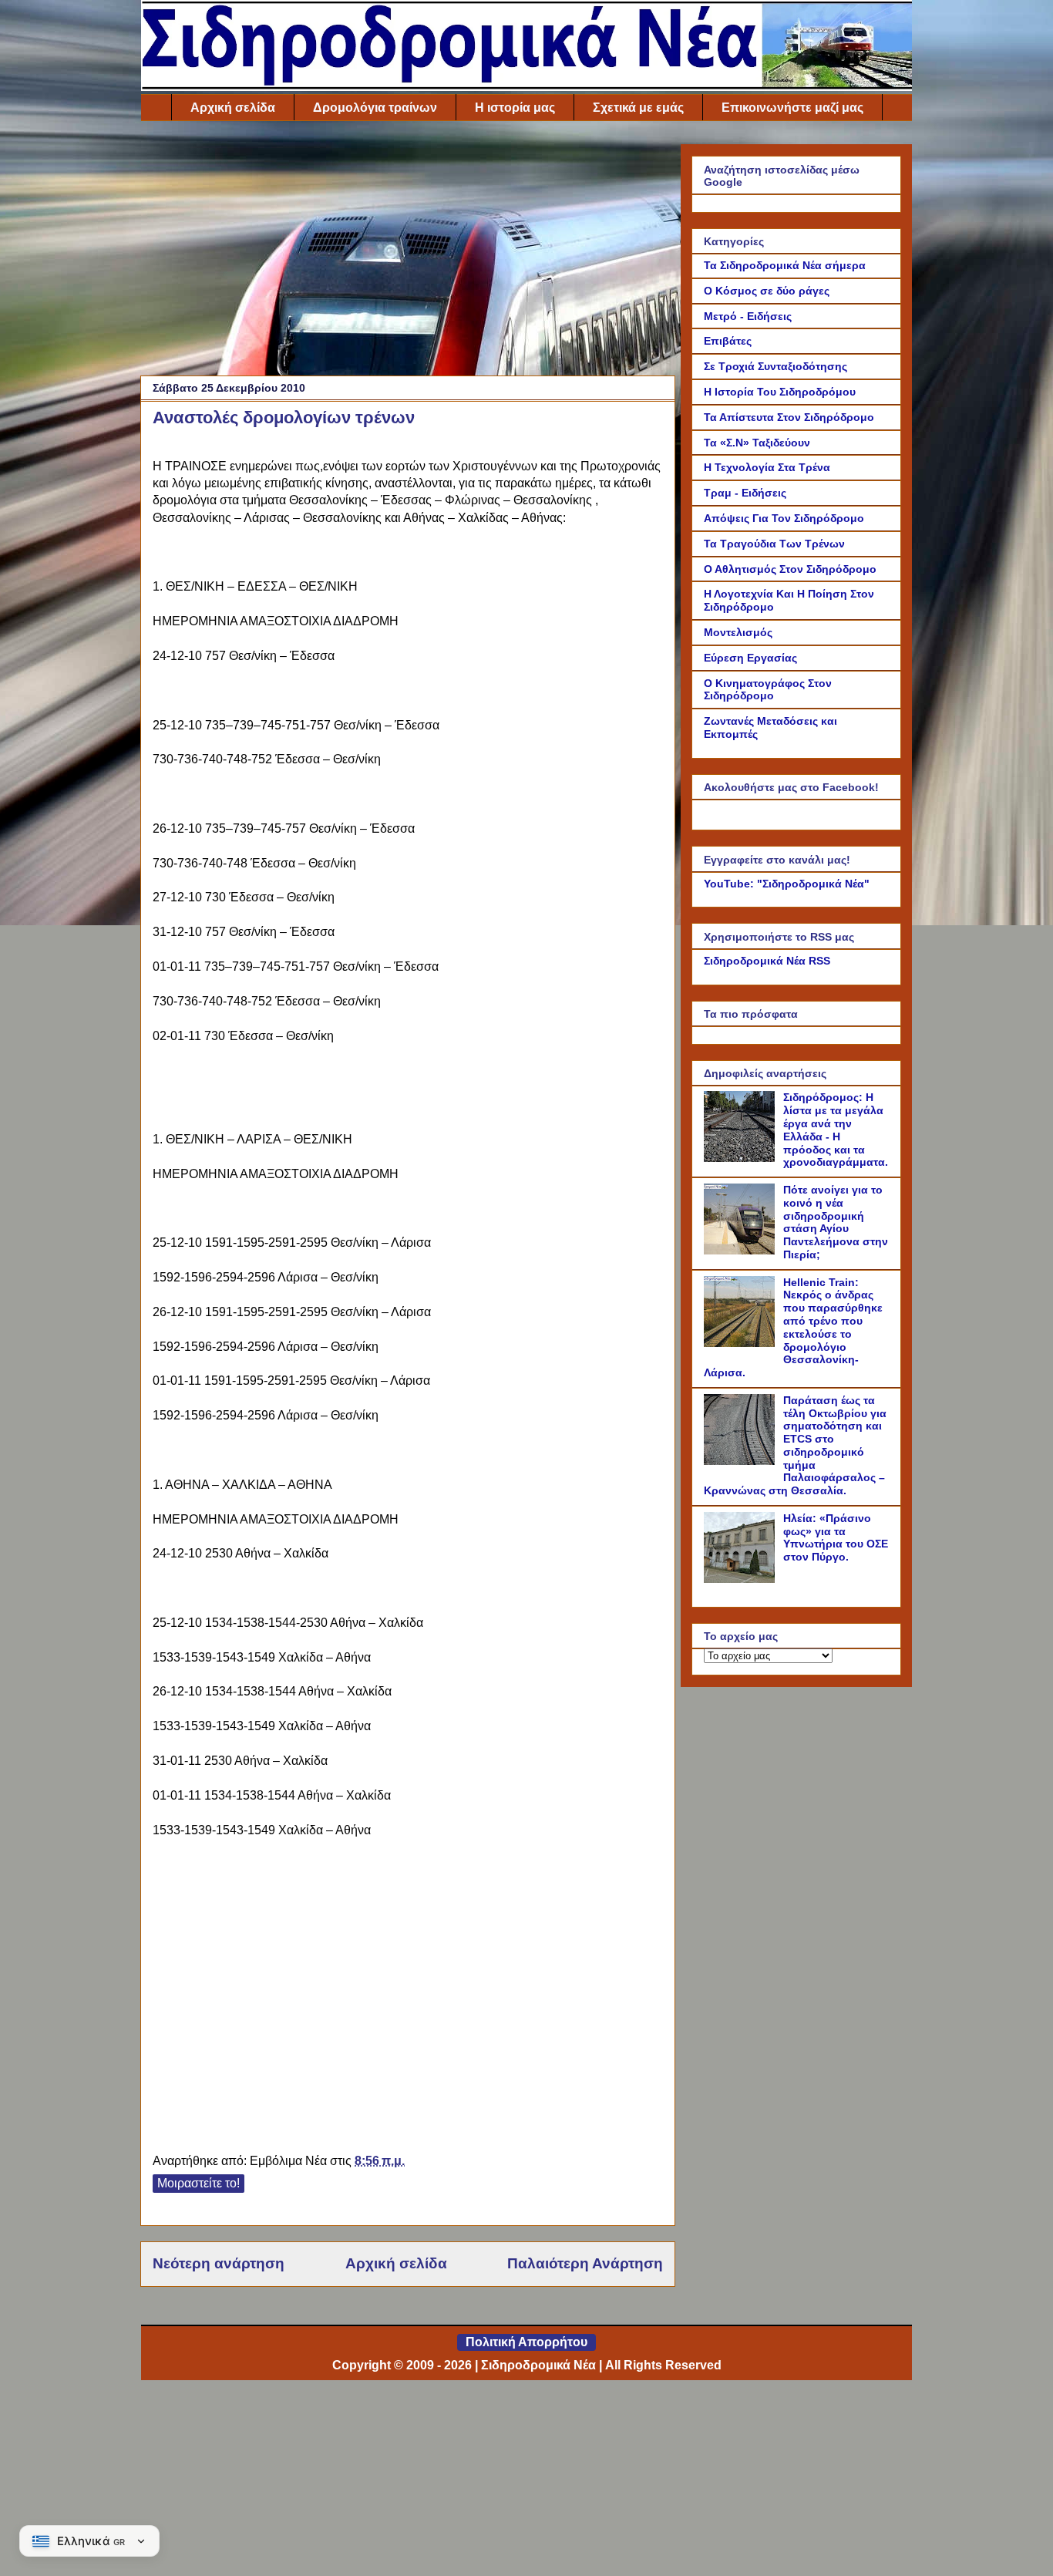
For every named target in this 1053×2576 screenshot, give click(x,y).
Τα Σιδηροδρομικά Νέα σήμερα (785, 265)
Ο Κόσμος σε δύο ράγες (767, 291)
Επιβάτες (728, 341)
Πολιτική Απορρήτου (526, 2342)
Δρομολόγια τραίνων (375, 108)
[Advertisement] (408, 252)
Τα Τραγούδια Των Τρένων (774, 544)
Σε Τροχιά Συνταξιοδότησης (775, 366)
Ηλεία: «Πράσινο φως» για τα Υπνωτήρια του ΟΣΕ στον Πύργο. (836, 1537)
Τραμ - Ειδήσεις (745, 493)
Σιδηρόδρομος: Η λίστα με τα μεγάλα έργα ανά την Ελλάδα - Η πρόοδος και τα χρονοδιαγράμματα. (836, 1130)
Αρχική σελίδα (233, 108)
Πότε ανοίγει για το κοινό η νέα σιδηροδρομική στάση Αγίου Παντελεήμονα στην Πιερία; (836, 1222)
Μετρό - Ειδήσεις (748, 316)
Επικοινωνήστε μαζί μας (792, 108)
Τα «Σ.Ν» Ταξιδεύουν (757, 443)
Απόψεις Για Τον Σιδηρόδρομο (784, 518)
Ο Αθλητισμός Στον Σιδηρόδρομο (790, 569)
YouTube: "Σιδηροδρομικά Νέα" (787, 884)
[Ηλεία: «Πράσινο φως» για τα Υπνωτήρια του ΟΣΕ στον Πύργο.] (742, 1579)
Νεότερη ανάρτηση (219, 2263)
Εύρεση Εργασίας (750, 658)
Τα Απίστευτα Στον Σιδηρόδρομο (789, 417)
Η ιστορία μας (515, 108)
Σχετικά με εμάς (638, 108)
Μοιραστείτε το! (198, 2183)
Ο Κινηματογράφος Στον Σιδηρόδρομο (768, 690)
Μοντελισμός (738, 632)
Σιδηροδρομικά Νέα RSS (767, 961)
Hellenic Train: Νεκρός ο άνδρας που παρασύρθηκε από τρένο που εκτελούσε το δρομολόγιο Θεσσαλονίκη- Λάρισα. (793, 1328)
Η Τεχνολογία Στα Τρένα (767, 467)
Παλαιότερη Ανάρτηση (585, 2263)
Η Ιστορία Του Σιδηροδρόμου (780, 392)
